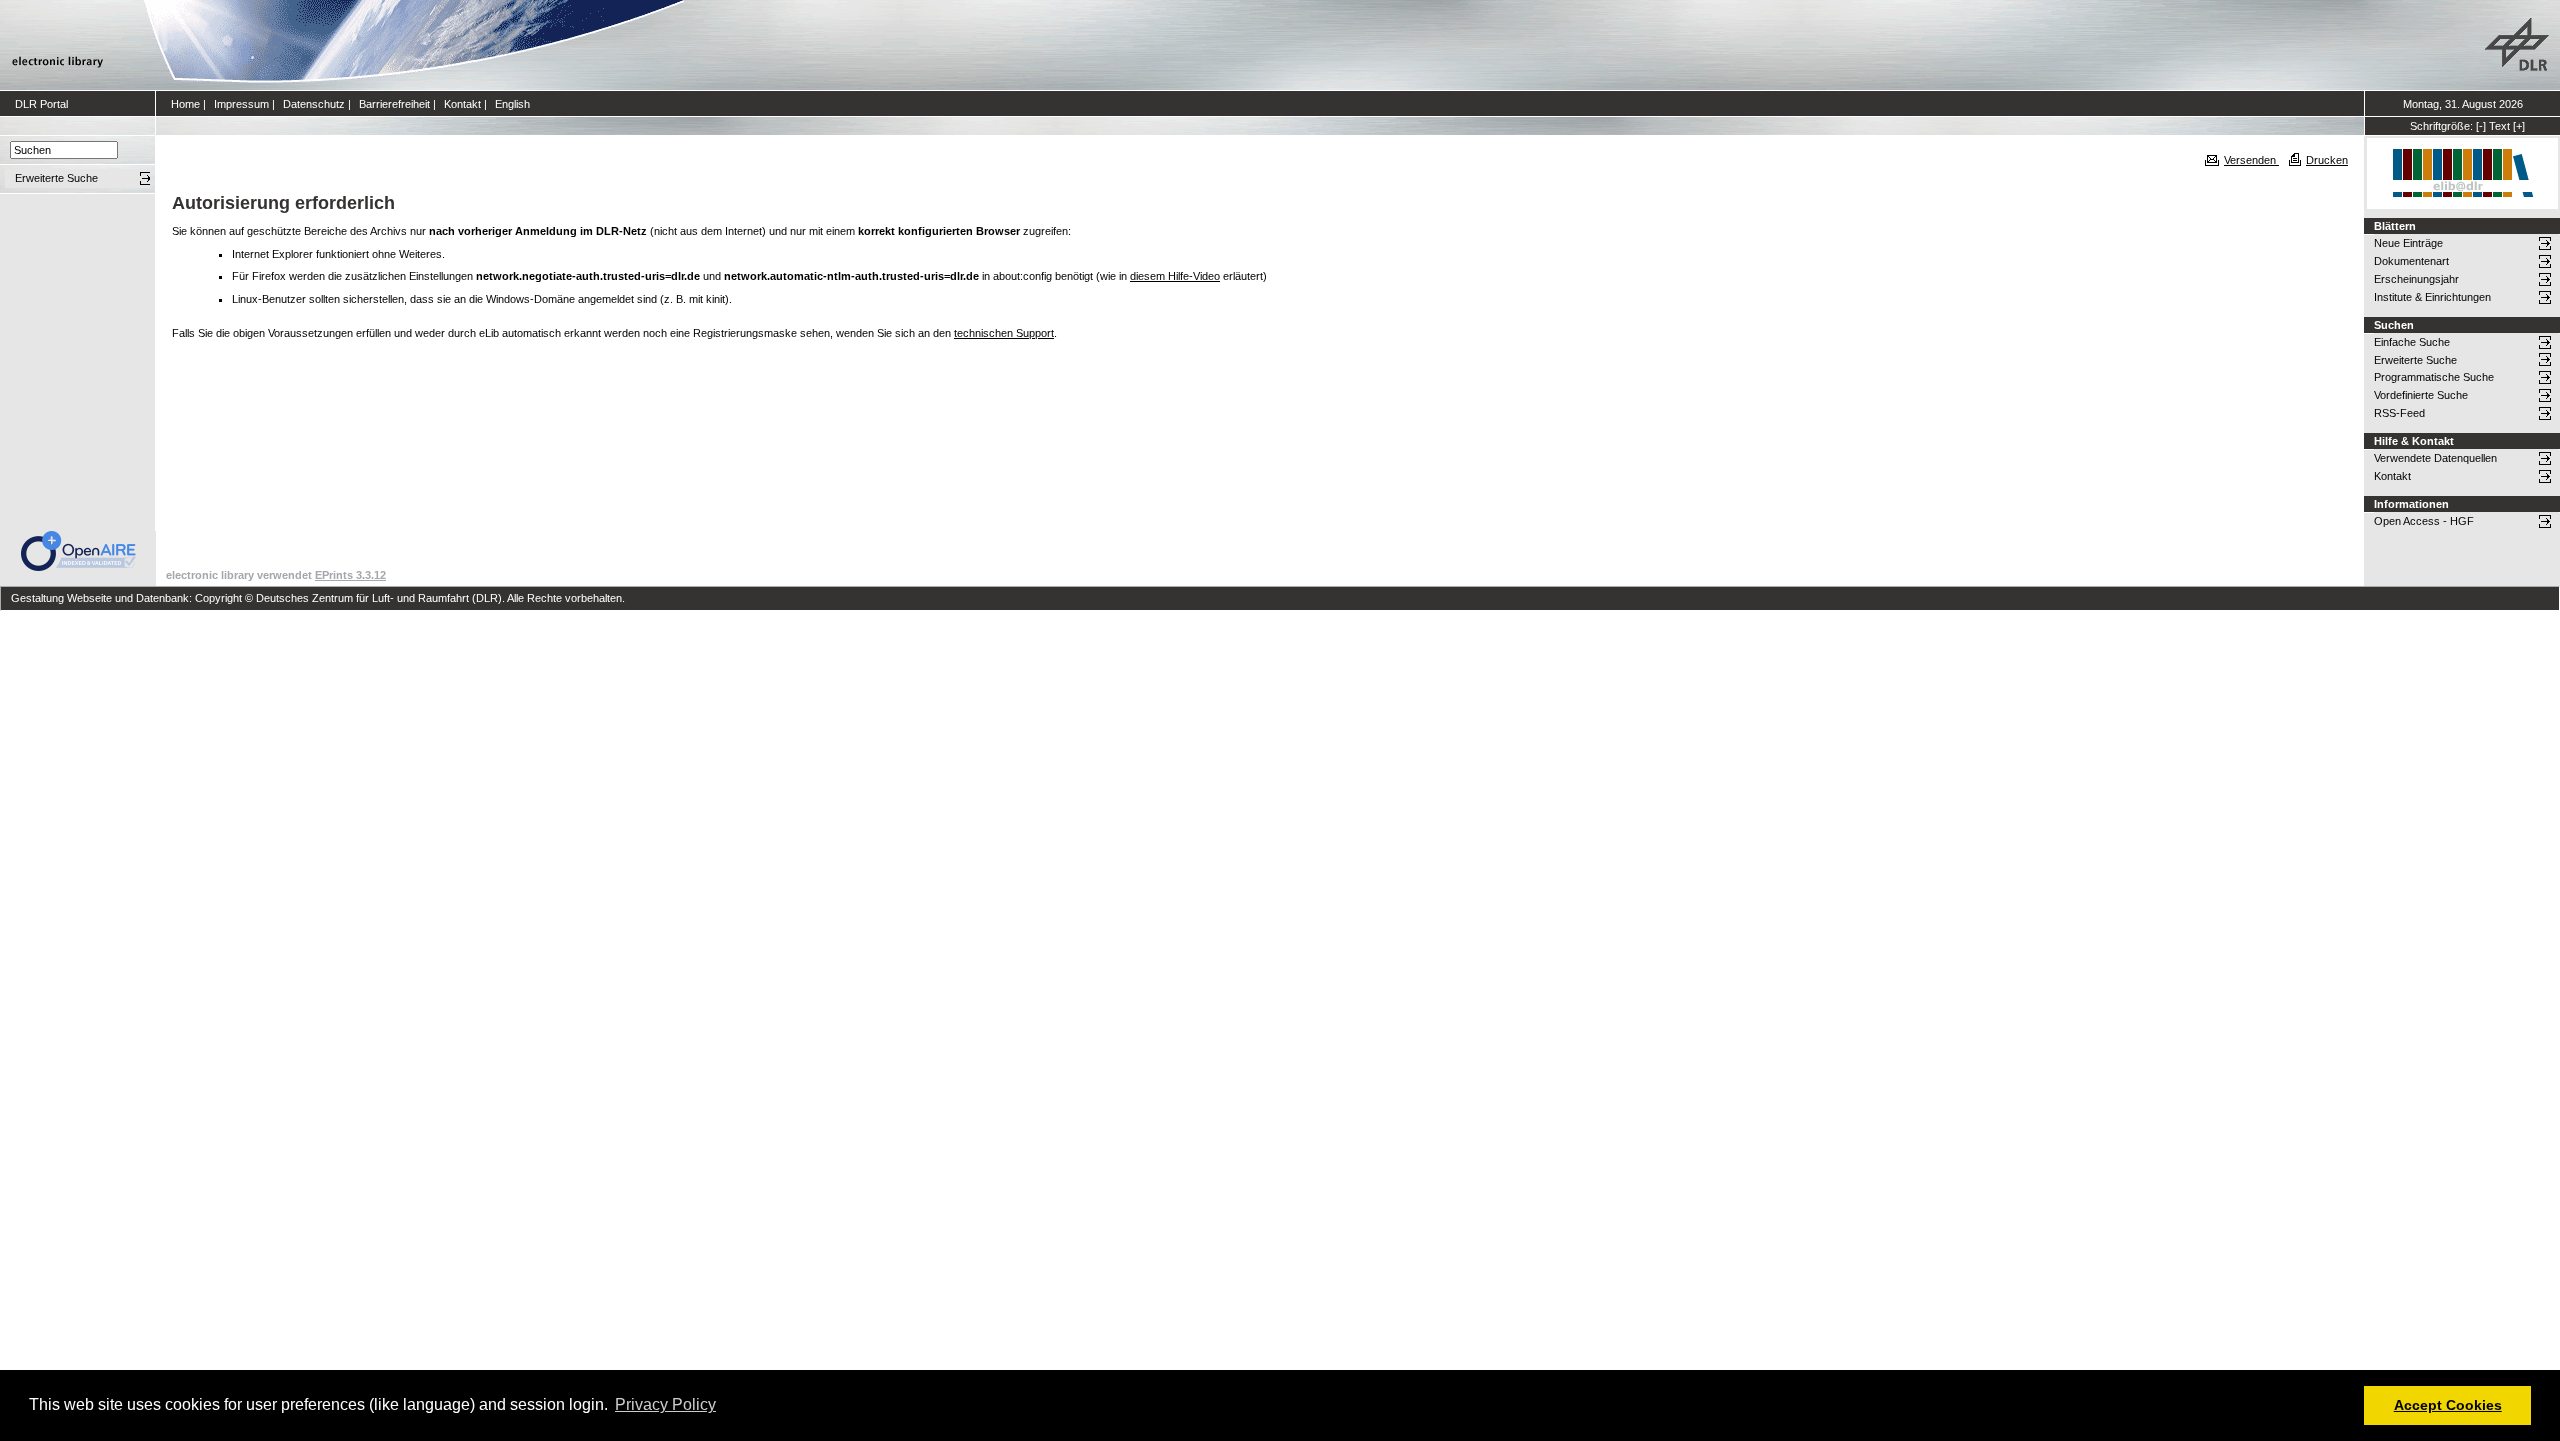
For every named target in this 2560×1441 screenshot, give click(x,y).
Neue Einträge (2408, 243)
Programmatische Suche (2434, 377)
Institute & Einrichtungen (2432, 297)
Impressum (241, 104)
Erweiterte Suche (2415, 360)
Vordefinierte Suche (2421, 395)
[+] (2519, 126)
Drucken (2327, 160)
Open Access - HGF (2424, 521)
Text (2499, 126)
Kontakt (462, 104)
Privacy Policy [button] (665, 1404)
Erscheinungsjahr (2416, 279)
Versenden (2251, 160)
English (512, 104)
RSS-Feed (2399, 413)
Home (185, 104)
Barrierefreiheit (394, 104)
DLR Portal (41, 104)
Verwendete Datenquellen (2435, 458)
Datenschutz (314, 104)
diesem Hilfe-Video (1175, 276)
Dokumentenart (2411, 261)
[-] (2481, 126)
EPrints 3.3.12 (350, 575)
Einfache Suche (2412, 342)
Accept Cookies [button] (2448, 1405)
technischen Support (1004, 333)
